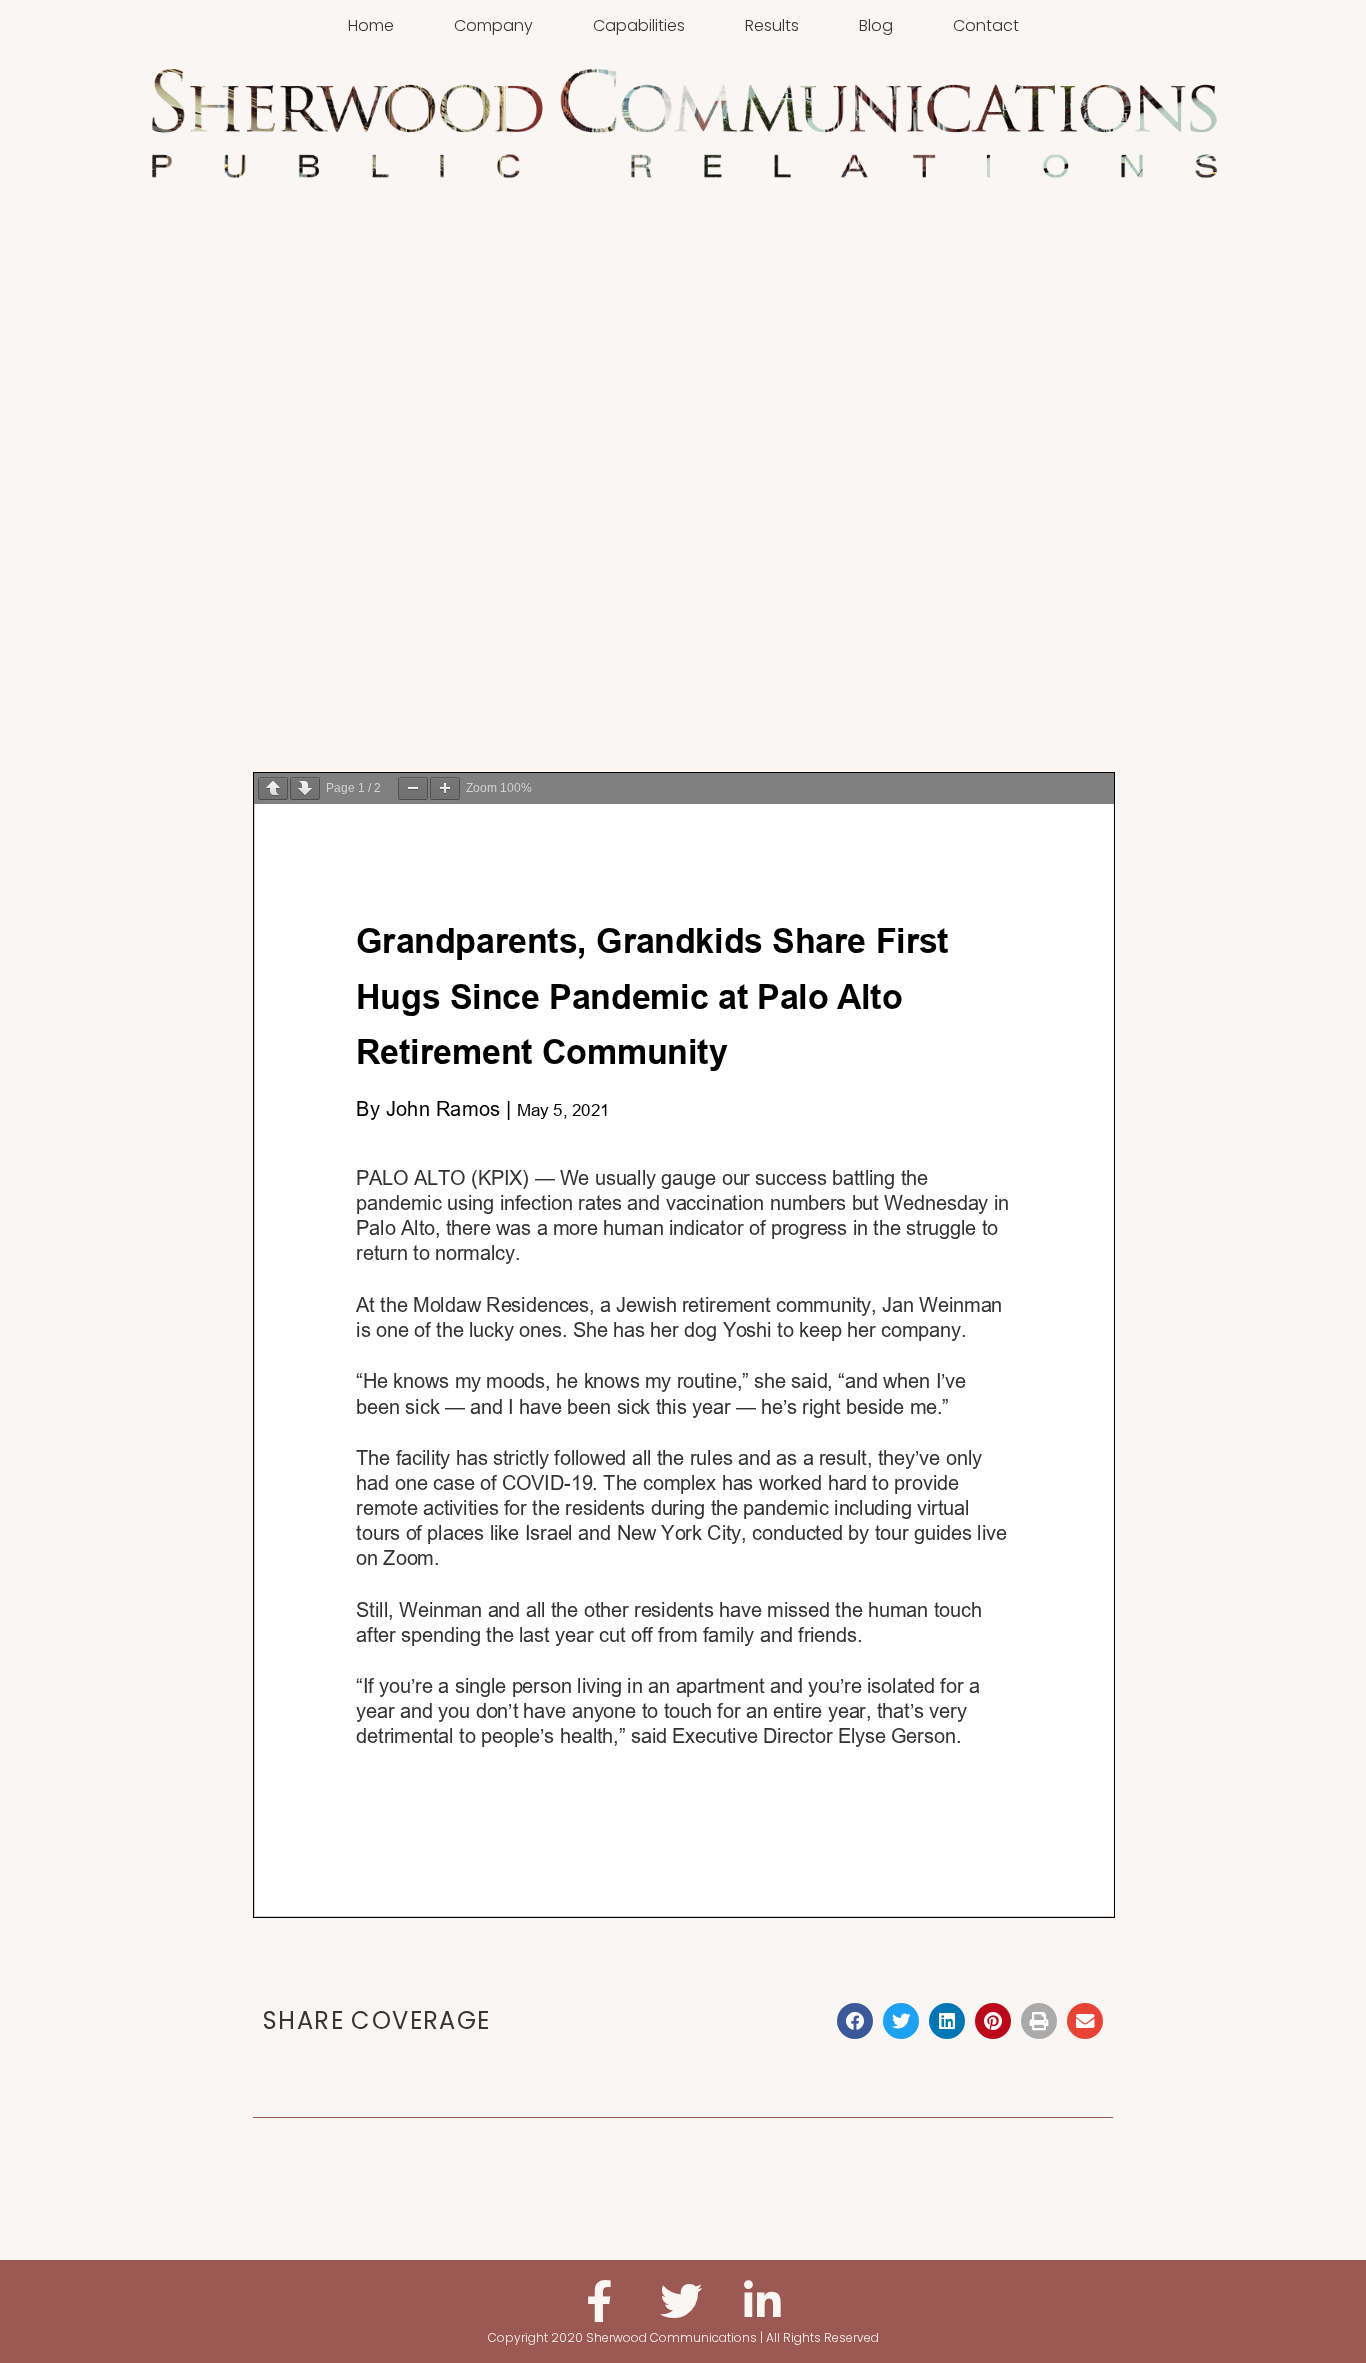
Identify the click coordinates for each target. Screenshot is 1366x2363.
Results (772, 25)
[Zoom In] (445, 788)
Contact (986, 25)
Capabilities (639, 25)
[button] (855, 2021)
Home (371, 25)
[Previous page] (273, 788)
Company (493, 25)
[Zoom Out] (413, 788)
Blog (876, 25)
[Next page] (305, 788)
